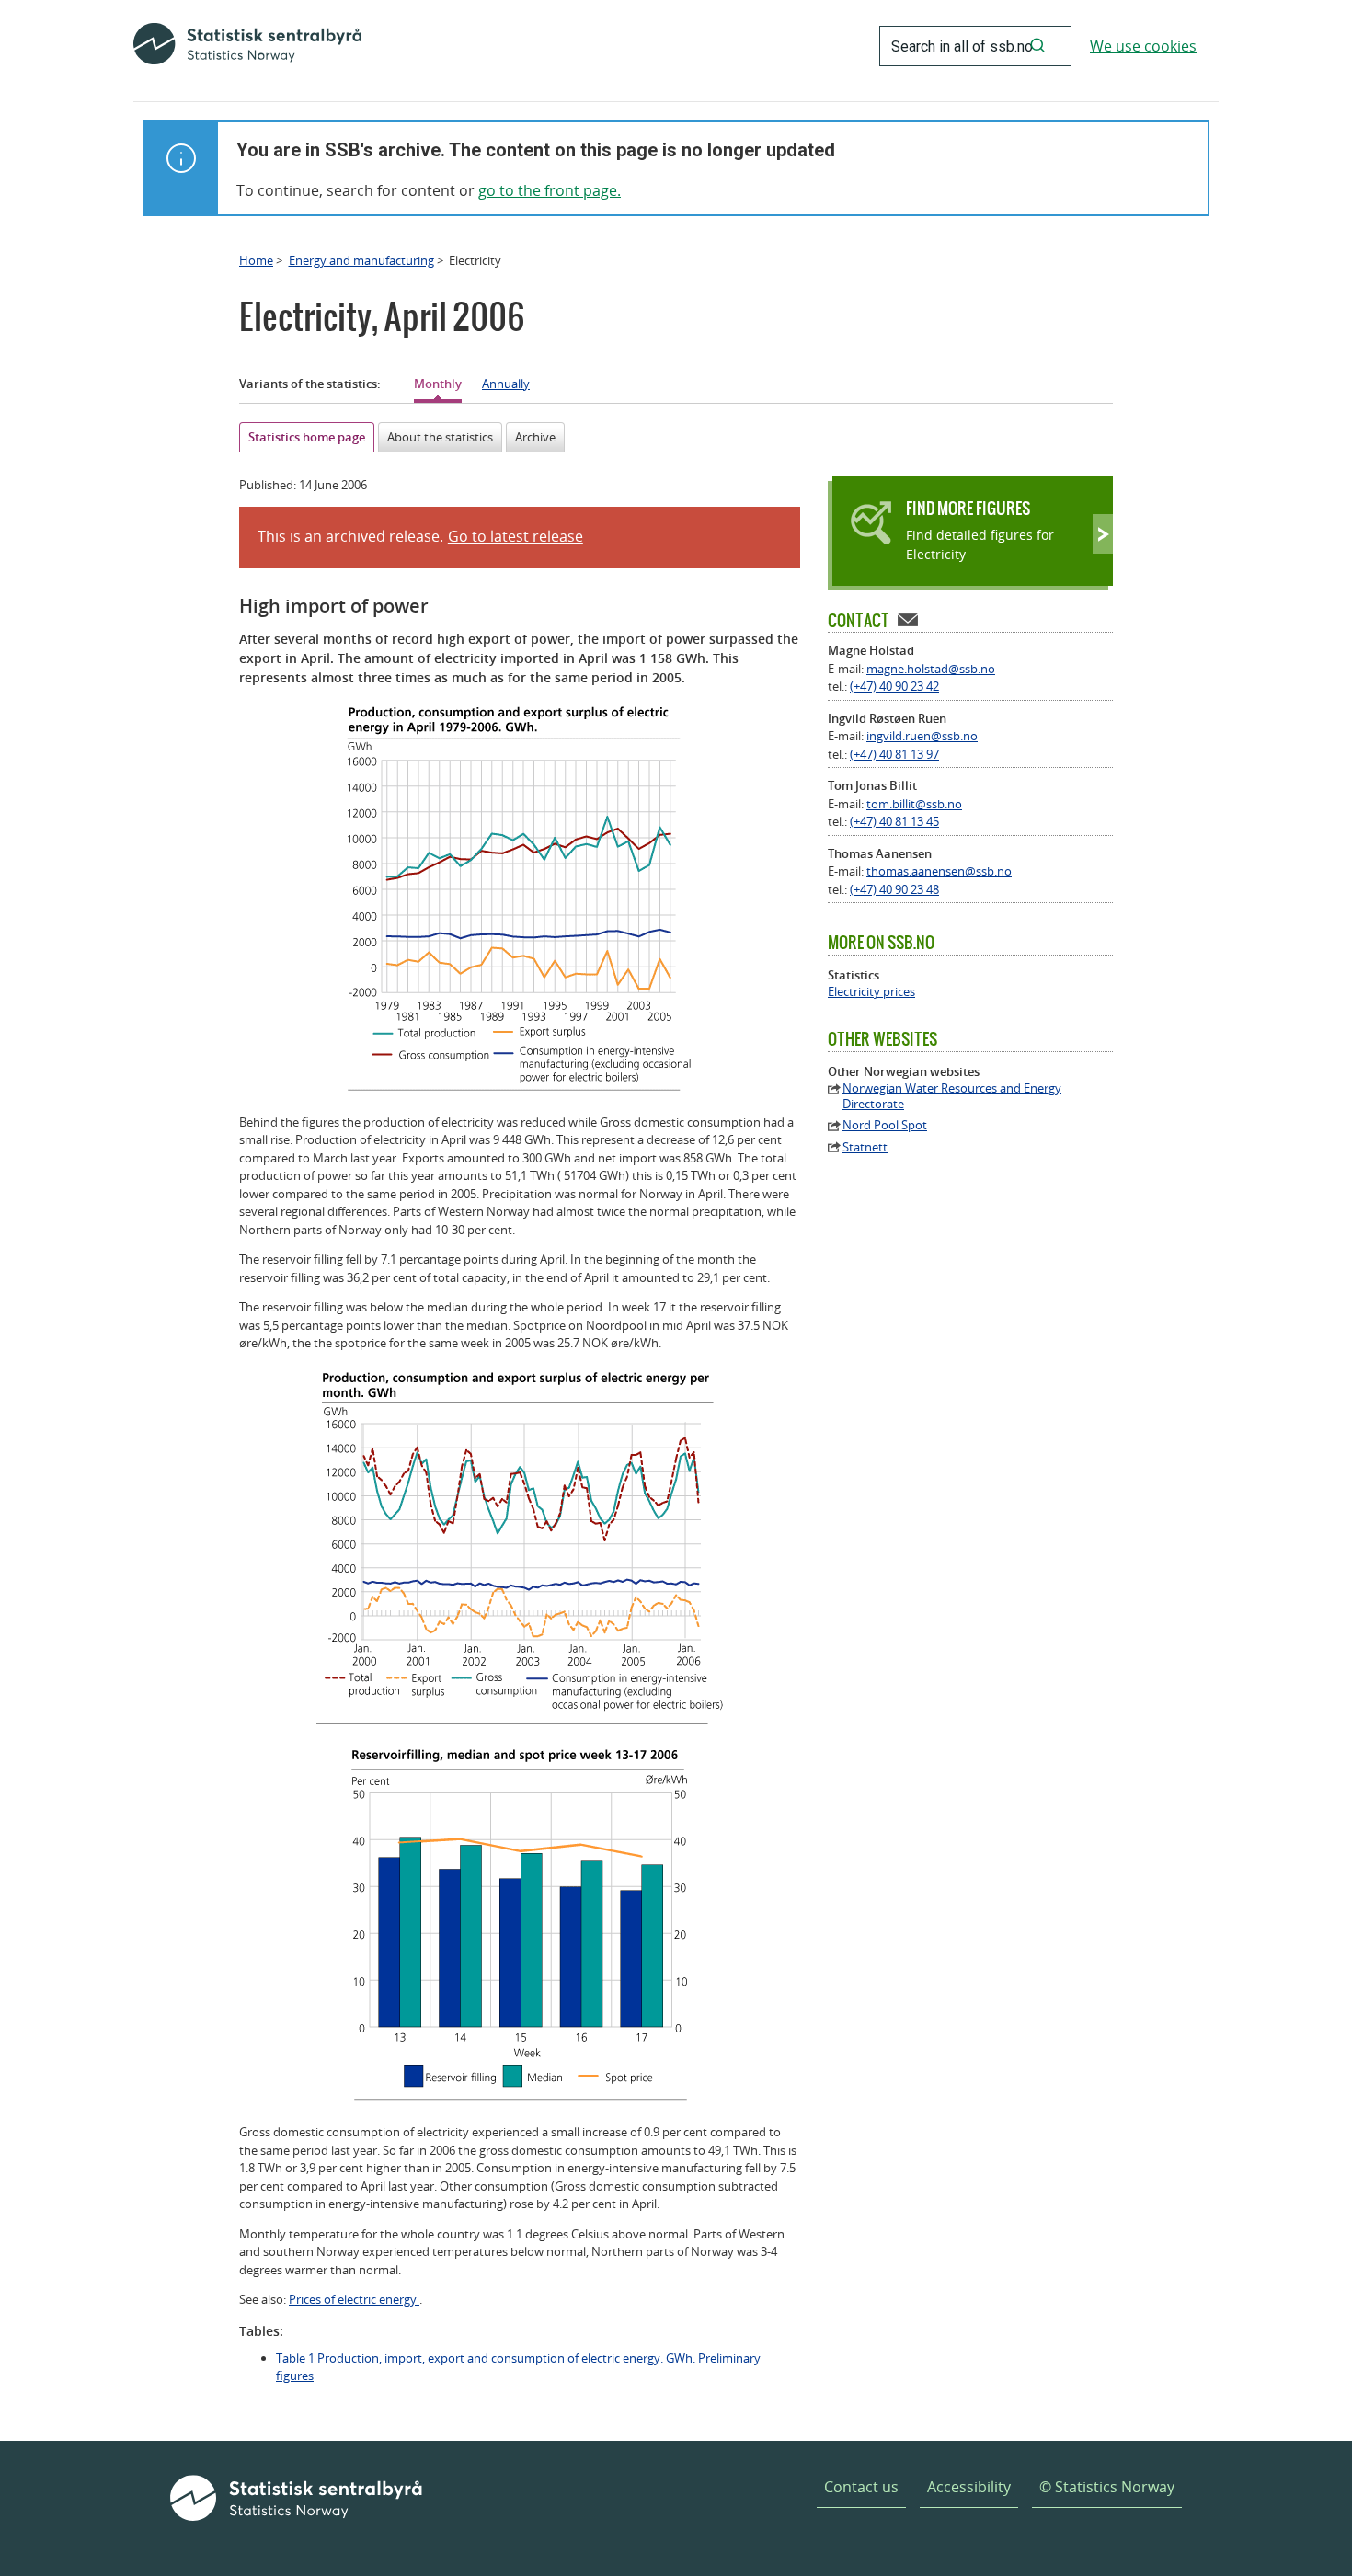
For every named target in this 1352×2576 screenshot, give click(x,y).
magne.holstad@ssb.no (931, 669)
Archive (535, 437)
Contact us (861, 2487)
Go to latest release (516, 536)
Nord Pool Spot (885, 1125)
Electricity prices (871, 992)
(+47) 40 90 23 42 (894, 686)
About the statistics (440, 437)
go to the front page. (550, 190)
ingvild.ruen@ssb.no (922, 736)
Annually (506, 384)
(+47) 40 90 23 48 (894, 889)
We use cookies (1143, 46)
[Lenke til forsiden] (247, 46)
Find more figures (968, 508)
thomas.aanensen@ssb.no (939, 871)
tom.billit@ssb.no (914, 804)
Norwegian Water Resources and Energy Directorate (952, 1096)
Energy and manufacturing (361, 260)
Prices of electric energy (354, 2299)
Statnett (865, 1147)
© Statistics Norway (1107, 2487)
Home (256, 260)
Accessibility (969, 2487)
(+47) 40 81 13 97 (894, 754)
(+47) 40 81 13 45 (894, 821)
